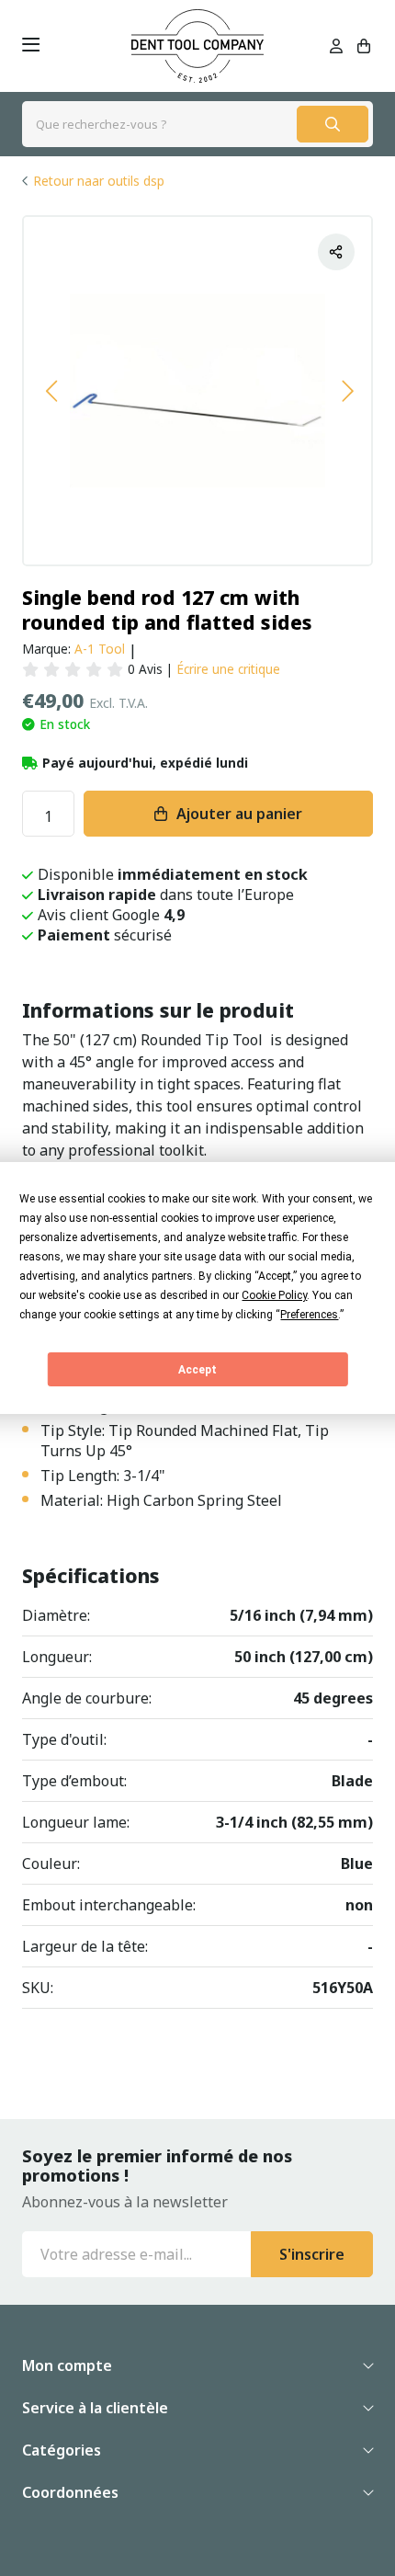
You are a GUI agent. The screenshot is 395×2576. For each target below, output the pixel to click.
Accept (197, 1370)
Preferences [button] (309, 1315)
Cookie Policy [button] (274, 1295)
